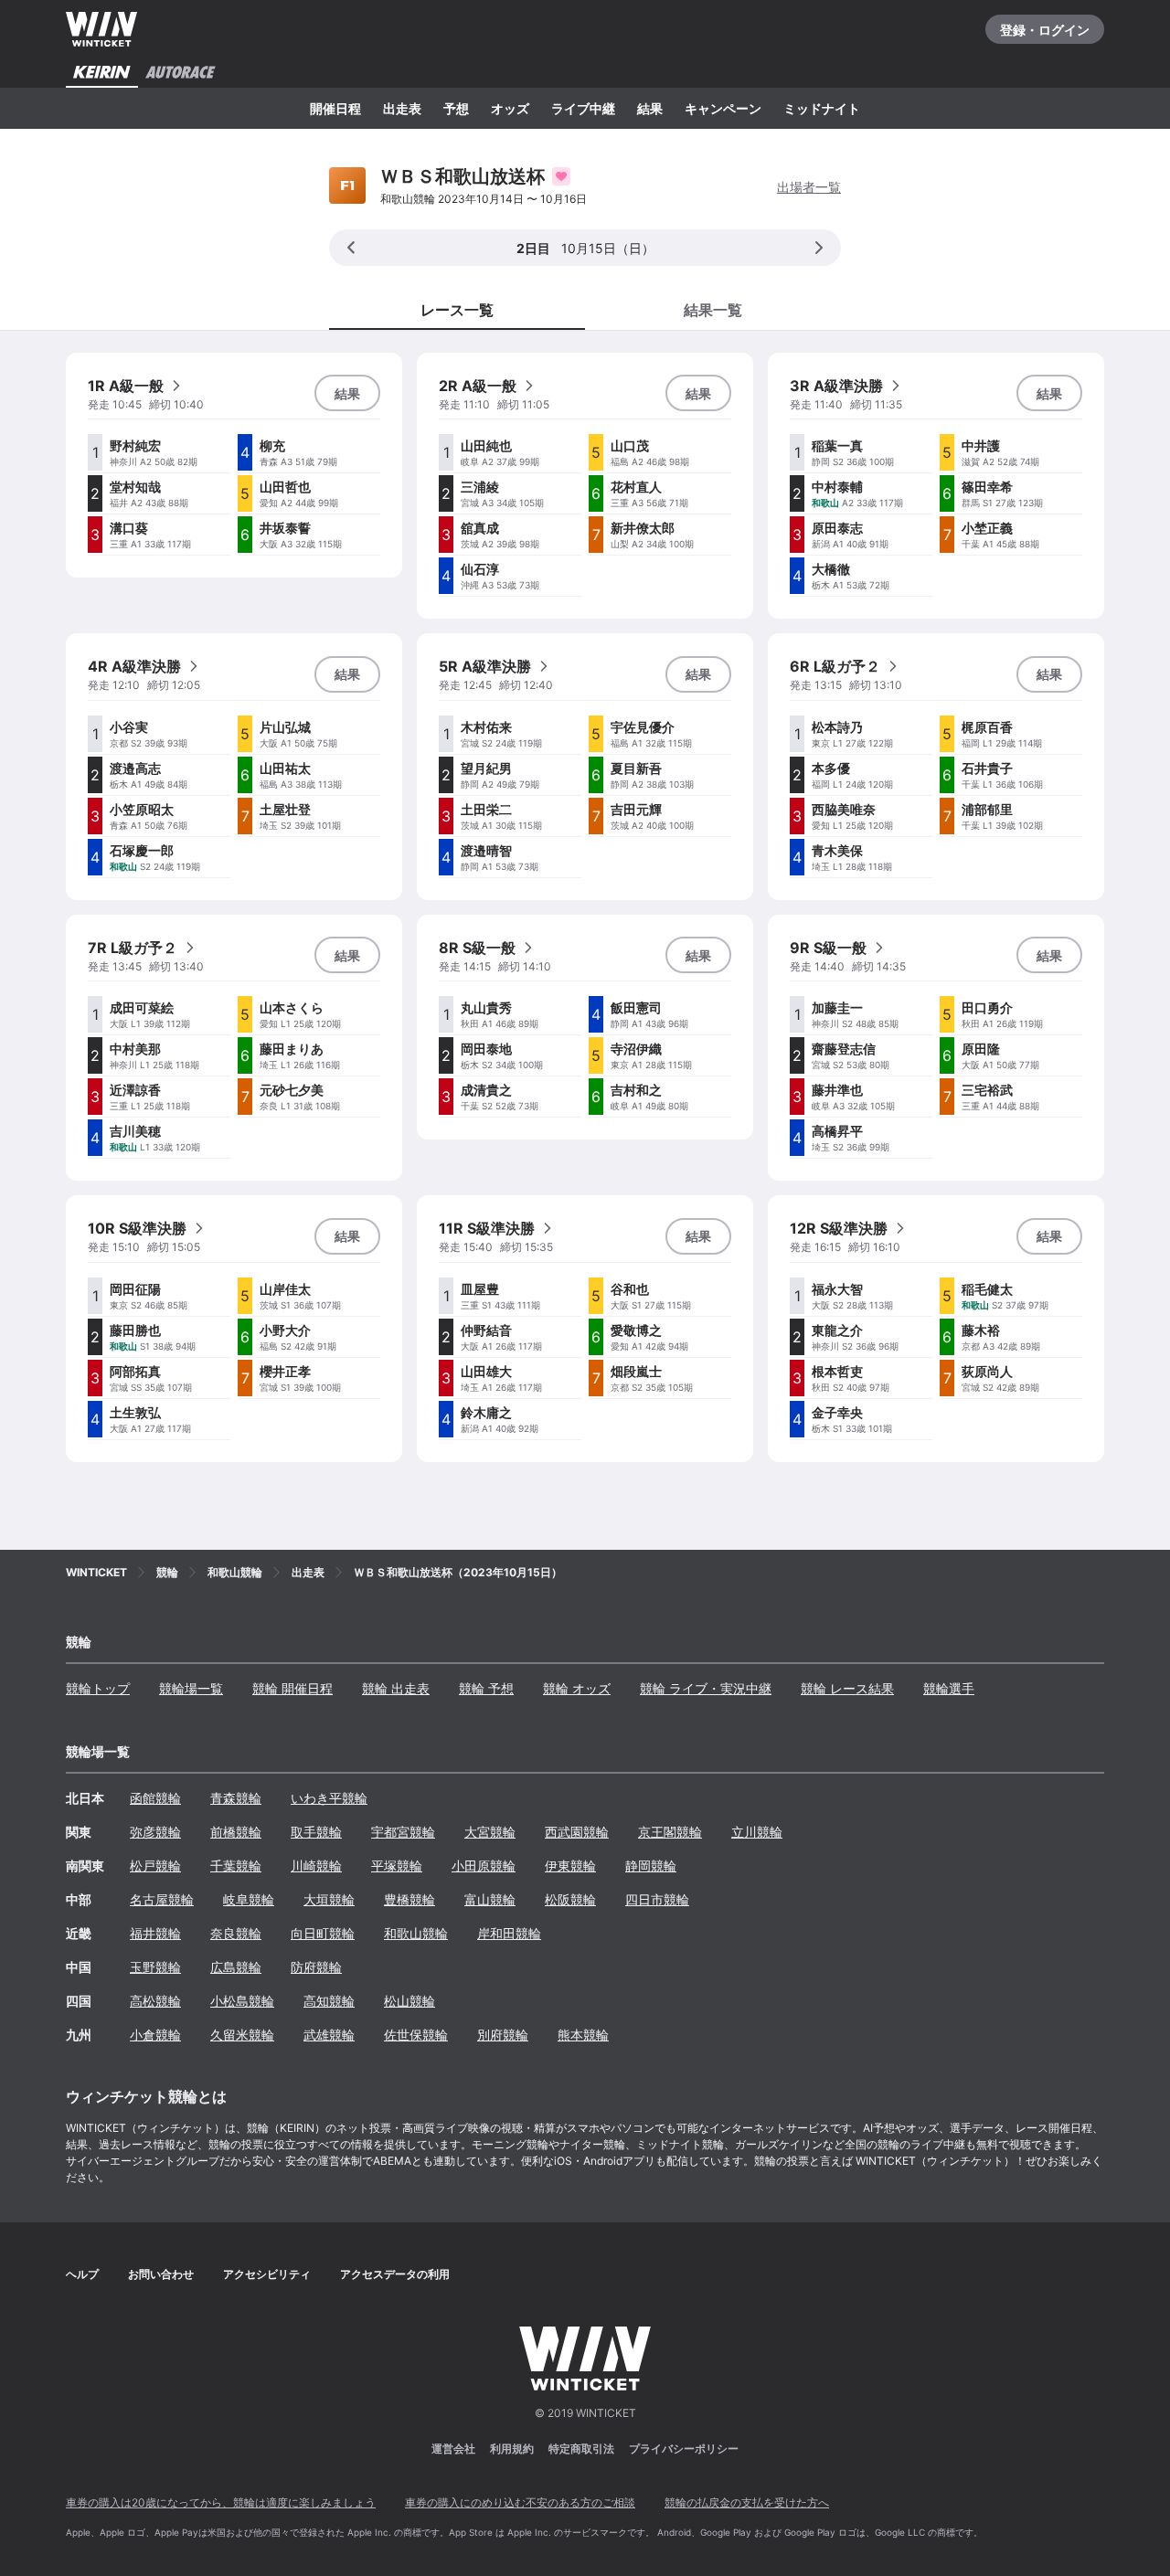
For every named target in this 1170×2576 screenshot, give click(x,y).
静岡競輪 (651, 1866)
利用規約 (512, 2449)
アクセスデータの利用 (395, 2274)
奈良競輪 (236, 1933)
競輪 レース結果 (847, 1688)
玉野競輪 (155, 1967)
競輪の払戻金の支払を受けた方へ (747, 2502)
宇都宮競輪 (403, 1832)
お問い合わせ (161, 2274)
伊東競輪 (570, 1866)
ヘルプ (82, 2274)
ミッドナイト (822, 108)
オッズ (510, 108)
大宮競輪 (490, 1832)
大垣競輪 (329, 1899)
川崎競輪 (316, 1866)
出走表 (402, 108)
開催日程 (335, 108)
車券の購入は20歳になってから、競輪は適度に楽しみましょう (221, 2502)
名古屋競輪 (162, 1899)
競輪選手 (949, 1688)
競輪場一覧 (191, 1688)
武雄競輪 (329, 2035)
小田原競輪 (484, 1866)
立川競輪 (757, 1832)
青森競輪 (236, 1798)
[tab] (713, 309)
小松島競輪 (242, 2001)
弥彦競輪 (155, 1832)
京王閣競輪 (670, 1832)
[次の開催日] (819, 248)
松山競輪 (409, 2001)
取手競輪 (316, 1832)
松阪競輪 (570, 1899)
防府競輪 (316, 1967)
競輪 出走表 (396, 1688)
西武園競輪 (577, 1832)
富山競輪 (490, 1899)
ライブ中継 (583, 108)
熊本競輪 (583, 2035)
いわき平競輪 (329, 1798)
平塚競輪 (397, 1866)
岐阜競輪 (249, 1899)
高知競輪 (329, 2001)
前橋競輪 (236, 1832)
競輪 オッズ (577, 1688)
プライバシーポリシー (684, 2449)
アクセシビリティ (267, 2274)
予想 (456, 108)
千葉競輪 (236, 1866)
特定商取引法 (581, 2449)
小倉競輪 (155, 2035)
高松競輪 (155, 2001)
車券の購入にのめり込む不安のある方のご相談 (520, 2502)
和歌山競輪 (416, 1933)
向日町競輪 (323, 1933)
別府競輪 (503, 2035)
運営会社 (453, 2449)
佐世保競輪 (416, 2035)
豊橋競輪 (409, 1899)
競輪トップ (98, 1688)
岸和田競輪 (509, 1933)
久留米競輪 (242, 2035)
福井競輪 (155, 1933)
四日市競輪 (657, 1899)
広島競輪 (236, 1967)
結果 (650, 108)
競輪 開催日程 (292, 1688)
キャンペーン (723, 108)
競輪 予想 (486, 1688)
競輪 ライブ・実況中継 (706, 1688)
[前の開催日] (351, 248)
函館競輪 (155, 1798)
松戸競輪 (155, 1866)
